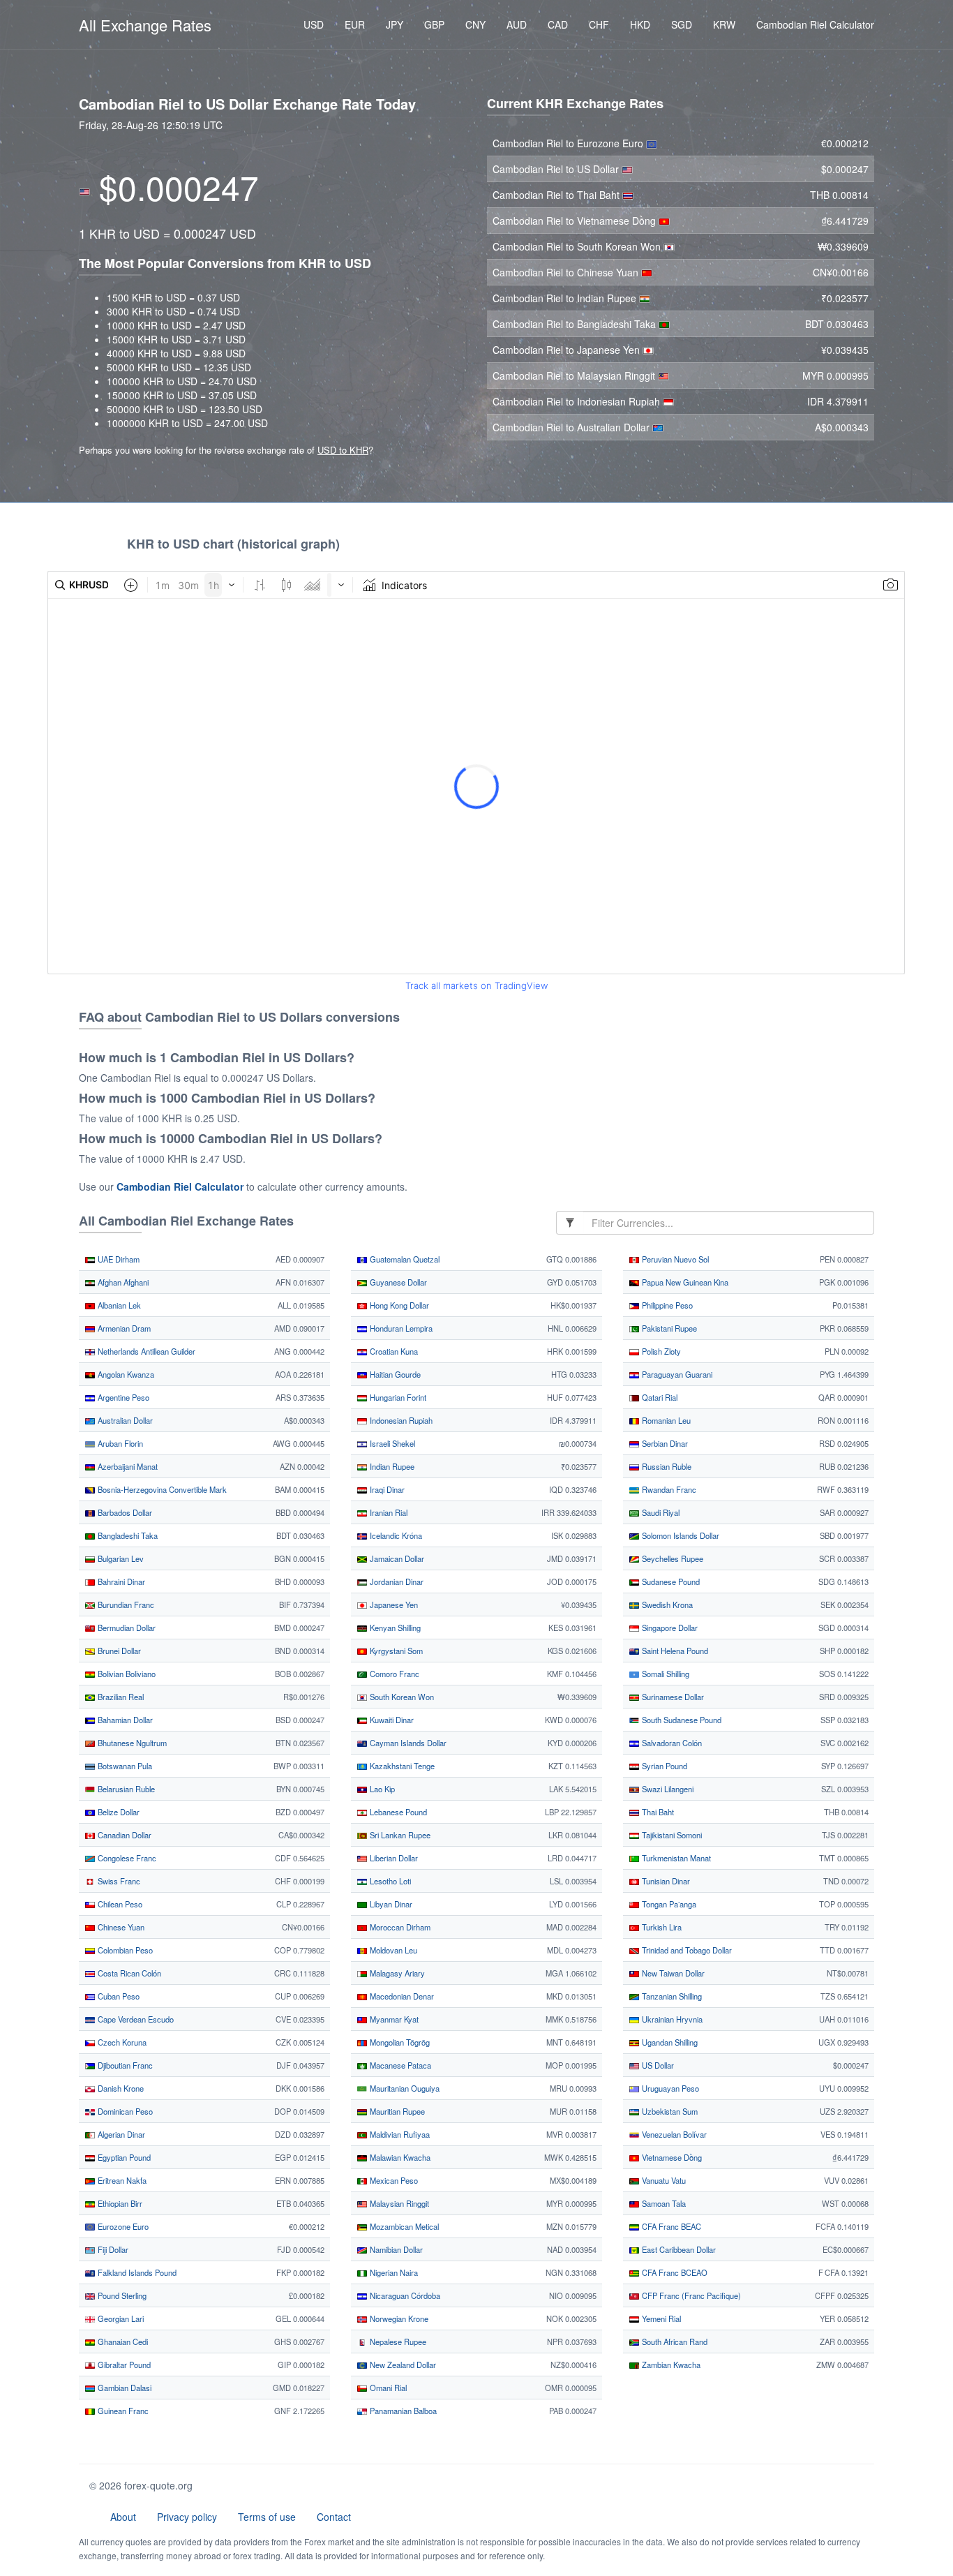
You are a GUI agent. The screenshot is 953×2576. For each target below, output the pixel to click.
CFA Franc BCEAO (674, 2272)
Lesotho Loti (389, 1881)
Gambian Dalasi (123, 2388)
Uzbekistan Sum (669, 2111)
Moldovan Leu (392, 1950)
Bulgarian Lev (120, 1558)
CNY (475, 24)
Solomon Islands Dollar (680, 1535)
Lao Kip (381, 1789)
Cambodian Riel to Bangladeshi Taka (576, 324)
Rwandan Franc (668, 1489)
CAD (558, 24)
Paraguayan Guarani (676, 1374)
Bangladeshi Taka (127, 1535)
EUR (355, 24)
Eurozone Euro (122, 2226)
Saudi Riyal (660, 1512)
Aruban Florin (119, 1443)
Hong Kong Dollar (398, 1305)
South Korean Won (401, 1697)
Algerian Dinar (120, 2134)
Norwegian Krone (398, 2318)
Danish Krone (120, 2088)
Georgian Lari (120, 2318)
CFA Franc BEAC (670, 2226)
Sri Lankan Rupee (399, 1835)
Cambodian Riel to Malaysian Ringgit (575, 375)
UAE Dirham (118, 1259)
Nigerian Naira (393, 2272)
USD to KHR (343, 450)
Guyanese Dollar (397, 1282)
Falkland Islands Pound (136, 2272)
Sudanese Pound (670, 1581)
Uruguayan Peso (669, 2088)
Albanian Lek (118, 1305)
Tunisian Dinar (665, 1881)
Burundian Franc (125, 1605)
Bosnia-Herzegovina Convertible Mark (161, 1489)
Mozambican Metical (403, 2226)
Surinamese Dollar (672, 1697)
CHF (599, 24)
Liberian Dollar (393, 1858)
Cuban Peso (118, 1996)
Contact (334, 2517)
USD (314, 24)
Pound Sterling (121, 2295)
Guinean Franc (122, 2411)
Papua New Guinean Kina (684, 1282)
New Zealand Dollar (402, 2365)
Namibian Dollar (395, 2249)
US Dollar (657, 2065)
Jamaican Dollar (396, 1558)
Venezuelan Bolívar (673, 2134)
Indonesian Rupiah (400, 1420)
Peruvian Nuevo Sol (674, 1259)
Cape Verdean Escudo (135, 2019)
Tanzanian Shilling (671, 1996)
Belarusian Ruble (125, 1789)
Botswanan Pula (124, 1766)
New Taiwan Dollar (672, 1973)
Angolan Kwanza (125, 1374)
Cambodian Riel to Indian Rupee (566, 298)
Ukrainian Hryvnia (671, 2019)
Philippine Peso (666, 1305)
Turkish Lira (661, 1927)
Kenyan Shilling (394, 1628)
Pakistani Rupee (668, 1328)
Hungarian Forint (397, 1397)
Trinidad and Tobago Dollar (686, 1950)
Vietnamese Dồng (671, 2157)
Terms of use (267, 2517)
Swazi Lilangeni (667, 1789)
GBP (434, 24)
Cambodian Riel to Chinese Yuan (567, 272)
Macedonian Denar (401, 1996)
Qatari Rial (659, 1397)
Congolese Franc (126, 1858)
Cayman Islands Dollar (407, 1743)
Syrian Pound (663, 1766)
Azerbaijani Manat (127, 1466)
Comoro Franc (393, 1674)
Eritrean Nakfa (121, 2180)
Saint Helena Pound (674, 1651)
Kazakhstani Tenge (401, 1766)
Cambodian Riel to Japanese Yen (568, 350)
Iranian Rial (388, 1512)
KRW (724, 24)
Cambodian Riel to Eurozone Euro (569, 143)
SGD (682, 24)
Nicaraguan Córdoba (404, 2295)
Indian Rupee (391, 1466)
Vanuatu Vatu (663, 2180)
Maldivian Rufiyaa (399, 2134)
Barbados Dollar (124, 1512)
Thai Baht (657, 1812)
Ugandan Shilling (669, 2042)
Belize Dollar (118, 1812)
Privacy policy (187, 2517)
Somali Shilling (665, 1674)
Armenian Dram (123, 1328)
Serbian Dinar (664, 1443)
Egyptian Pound (123, 2157)
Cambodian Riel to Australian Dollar (572, 427)
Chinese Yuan (120, 1927)
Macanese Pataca (399, 2065)
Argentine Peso (122, 1397)
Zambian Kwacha (670, 2365)
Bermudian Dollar (126, 1628)
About (123, 2517)
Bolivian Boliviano (126, 1674)
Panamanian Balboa (402, 2411)
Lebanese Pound (397, 1812)
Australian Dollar (124, 1420)
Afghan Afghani (122, 1282)
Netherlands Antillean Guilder (145, 1351)
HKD (640, 24)
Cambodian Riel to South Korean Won (578, 246)
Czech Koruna (121, 2042)
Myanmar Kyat (393, 2019)
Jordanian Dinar (396, 1581)
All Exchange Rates (145, 25)
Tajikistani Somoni (671, 1835)
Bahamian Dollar (124, 1720)
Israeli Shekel (391, 1443)
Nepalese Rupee (397, 2342)
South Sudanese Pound (681, 1720)
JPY (395, 24)
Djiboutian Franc (124, 2065)
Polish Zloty (660, 1351)
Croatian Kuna (393, 1351)
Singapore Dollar (669, 1628)
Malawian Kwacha (399, 2157)
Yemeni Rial (660, 2318)
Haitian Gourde (394, 1374)
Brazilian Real (120, 1697)
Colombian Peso (124, 1950)
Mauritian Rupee (396, 2111)
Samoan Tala (663, 2203)
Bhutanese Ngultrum (131, 1743)
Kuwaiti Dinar (391, 1720)
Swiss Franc (118, 1881)
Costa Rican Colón (128, 1973)
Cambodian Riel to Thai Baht (557, 195)
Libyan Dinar (390, 1904)
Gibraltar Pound (123, 2365)
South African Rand (674, 2342)
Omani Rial (387, 2388)
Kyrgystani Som (395, 1651)
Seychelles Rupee (671, 1558)
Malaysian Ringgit (398, 2203)
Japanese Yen (393, 1605)
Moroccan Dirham (399, 1927)
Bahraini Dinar (120, 1581)
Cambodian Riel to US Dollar (557, 169)
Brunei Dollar (118, 1651)
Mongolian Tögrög (399, 2042)
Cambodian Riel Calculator (815, 24)
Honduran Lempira (400, 1328)
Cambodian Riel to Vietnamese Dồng (576, 221)
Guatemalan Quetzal (404, 1259)
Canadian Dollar (123, 1835)
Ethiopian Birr (119, 2203)
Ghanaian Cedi (122, 2342)
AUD (517, 24)
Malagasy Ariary (396, 1973)
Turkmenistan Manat (675, 1858)
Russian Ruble (666, 1466)
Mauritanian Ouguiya (404, 2088)
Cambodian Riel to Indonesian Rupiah (578, 401)
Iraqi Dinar (386, 1489)
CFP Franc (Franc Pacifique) (690, 2295)
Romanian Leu (665, 1420)
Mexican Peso (393, 2180)
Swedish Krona (666, 1605)
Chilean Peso (119, 1904)
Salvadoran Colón (671, 1743)
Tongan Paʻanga (668, 1904)
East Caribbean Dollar (678, 2249)
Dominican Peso (124, 2111)
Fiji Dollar (112, 2249)
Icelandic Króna (395, 1535)
